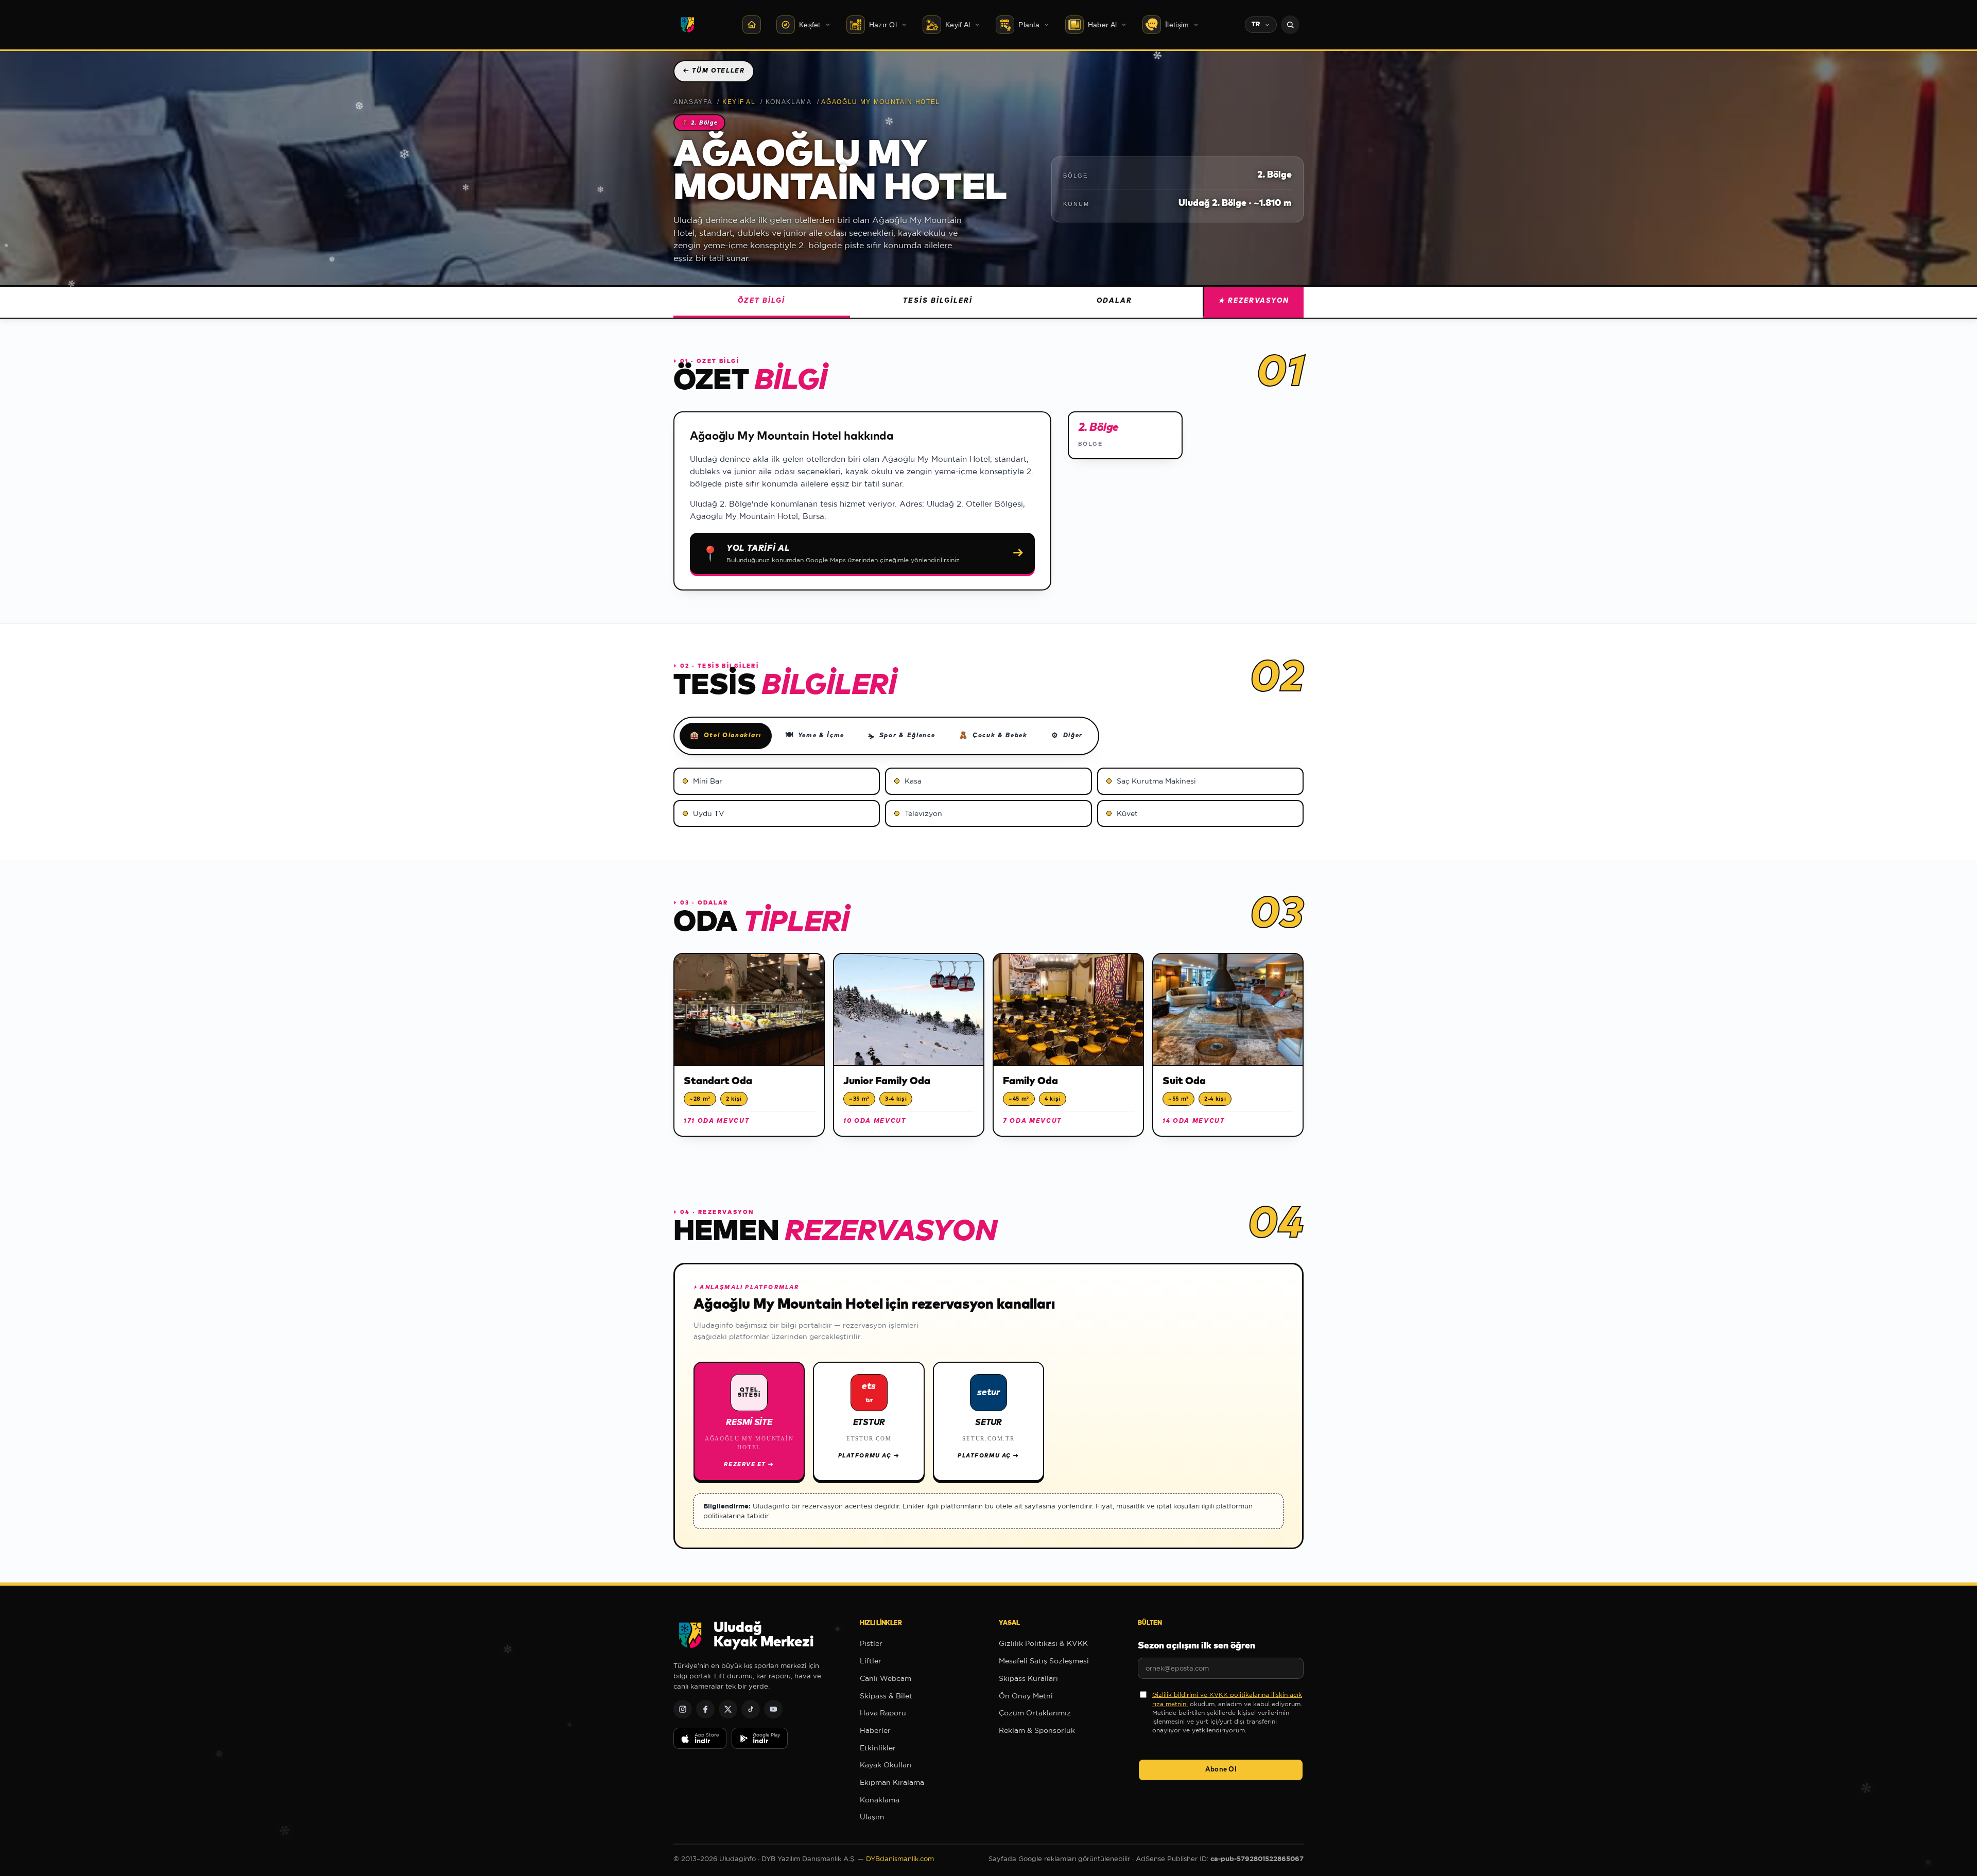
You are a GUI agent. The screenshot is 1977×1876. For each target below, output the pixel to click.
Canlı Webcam (886, 1678)
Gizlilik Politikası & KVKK (1043, 1643)
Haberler (875, 1730)
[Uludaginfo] (687, 25)
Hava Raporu (883, 1713)
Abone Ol (1221, 1770)
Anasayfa (693, 102)
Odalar (1114, 301)
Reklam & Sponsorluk (1037, 1730)
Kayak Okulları (886, 1765)
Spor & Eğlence (901, 737)
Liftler (871, 1661)
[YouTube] (773, 1709)
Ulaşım (872, 1817)
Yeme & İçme (815, 735)
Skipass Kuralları (1028, 1678)
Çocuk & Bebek (993, 736)
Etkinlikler (878, 1748)
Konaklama (789, 102)
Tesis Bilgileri (938, 301)
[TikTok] (751, 1709)
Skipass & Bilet (886, 1696)
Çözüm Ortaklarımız (1035, 1713)
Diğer (1067, 736)
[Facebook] (705, 1709)
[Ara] (1290, 25)
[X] (728, 1709)
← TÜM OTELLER (714, 71)
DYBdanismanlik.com (900, 1859)
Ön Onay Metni (1026, 1696)
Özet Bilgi (761, 301)
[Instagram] (683, 1709)
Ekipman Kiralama (892, 1782)
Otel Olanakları (726, 736)
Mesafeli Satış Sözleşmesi (1044, 1661)
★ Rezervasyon (1254, 301)
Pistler (871, 1643)
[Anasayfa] (752, 25)
